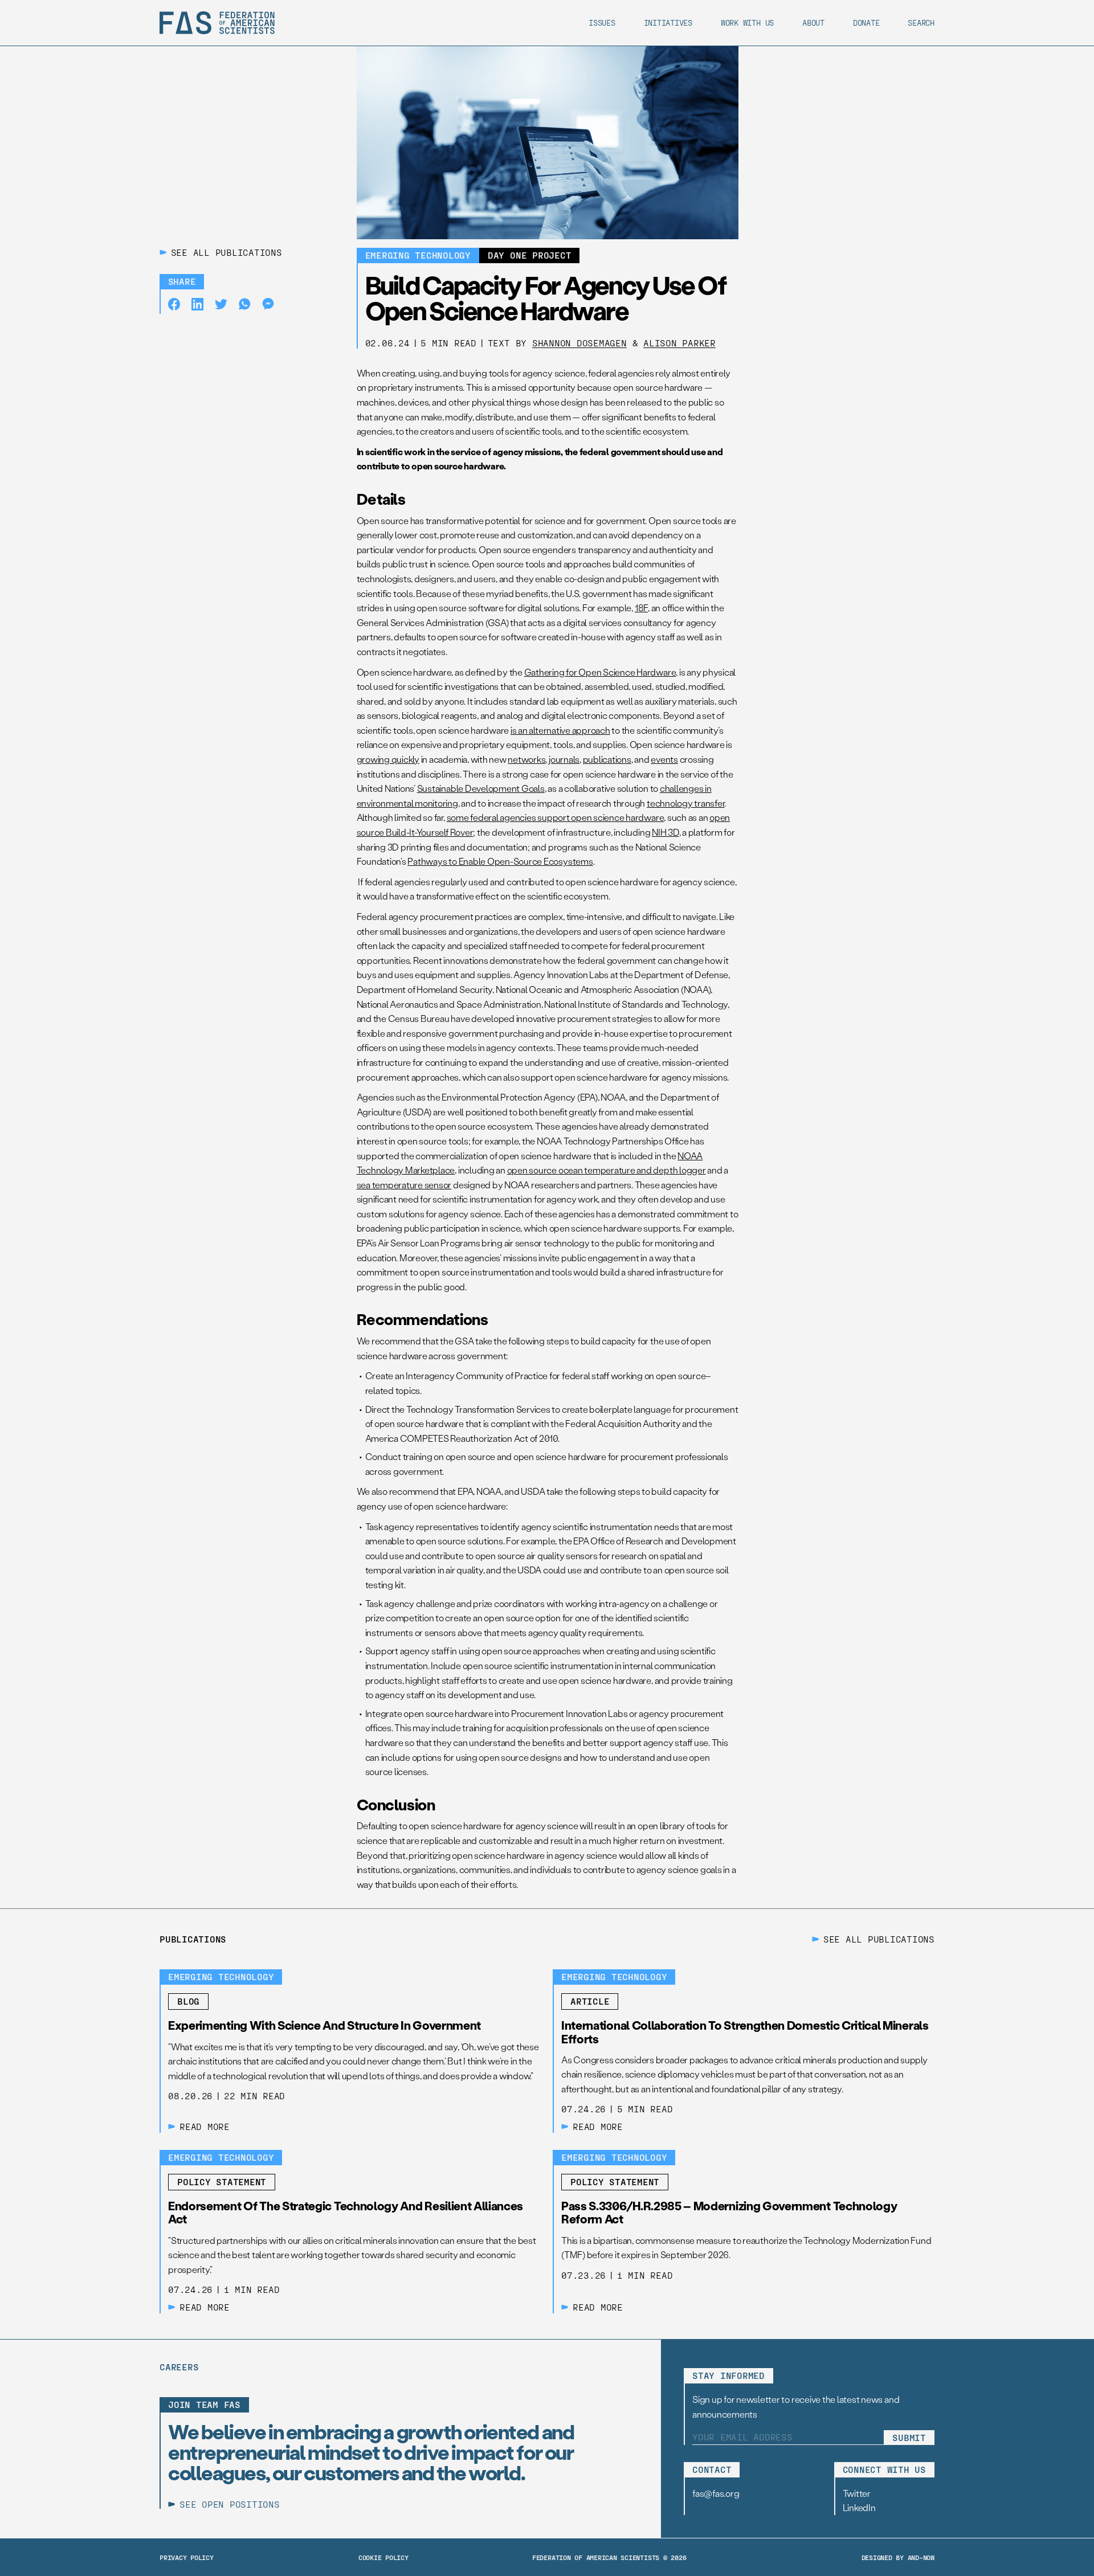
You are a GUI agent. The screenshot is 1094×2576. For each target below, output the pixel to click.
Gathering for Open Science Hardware (600, 672)
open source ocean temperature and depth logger (607, 1170)
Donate (866, 23)
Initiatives (668, 23)
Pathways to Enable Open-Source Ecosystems (500, 861)
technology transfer (685, 803)
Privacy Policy (187, 2557)
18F (641, 608)
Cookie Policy (383, 2557)
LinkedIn (859, 2507)
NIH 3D (666, 832)
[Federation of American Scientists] (217, 23)
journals (564, 759)
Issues (602, 23)
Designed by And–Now (898, 2557)
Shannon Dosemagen (579, 343)
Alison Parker (679, 343)
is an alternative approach (560, 730)
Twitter (857, 2493)
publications (607, 759)
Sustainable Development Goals (481, 788)
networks (526, 759)
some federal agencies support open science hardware (556, 817)
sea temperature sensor (404, 1185)
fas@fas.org (716, 2493)
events (664, 759)
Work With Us (747, 23)
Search (921, 23)
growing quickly (388, 759)
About (813, 23)
